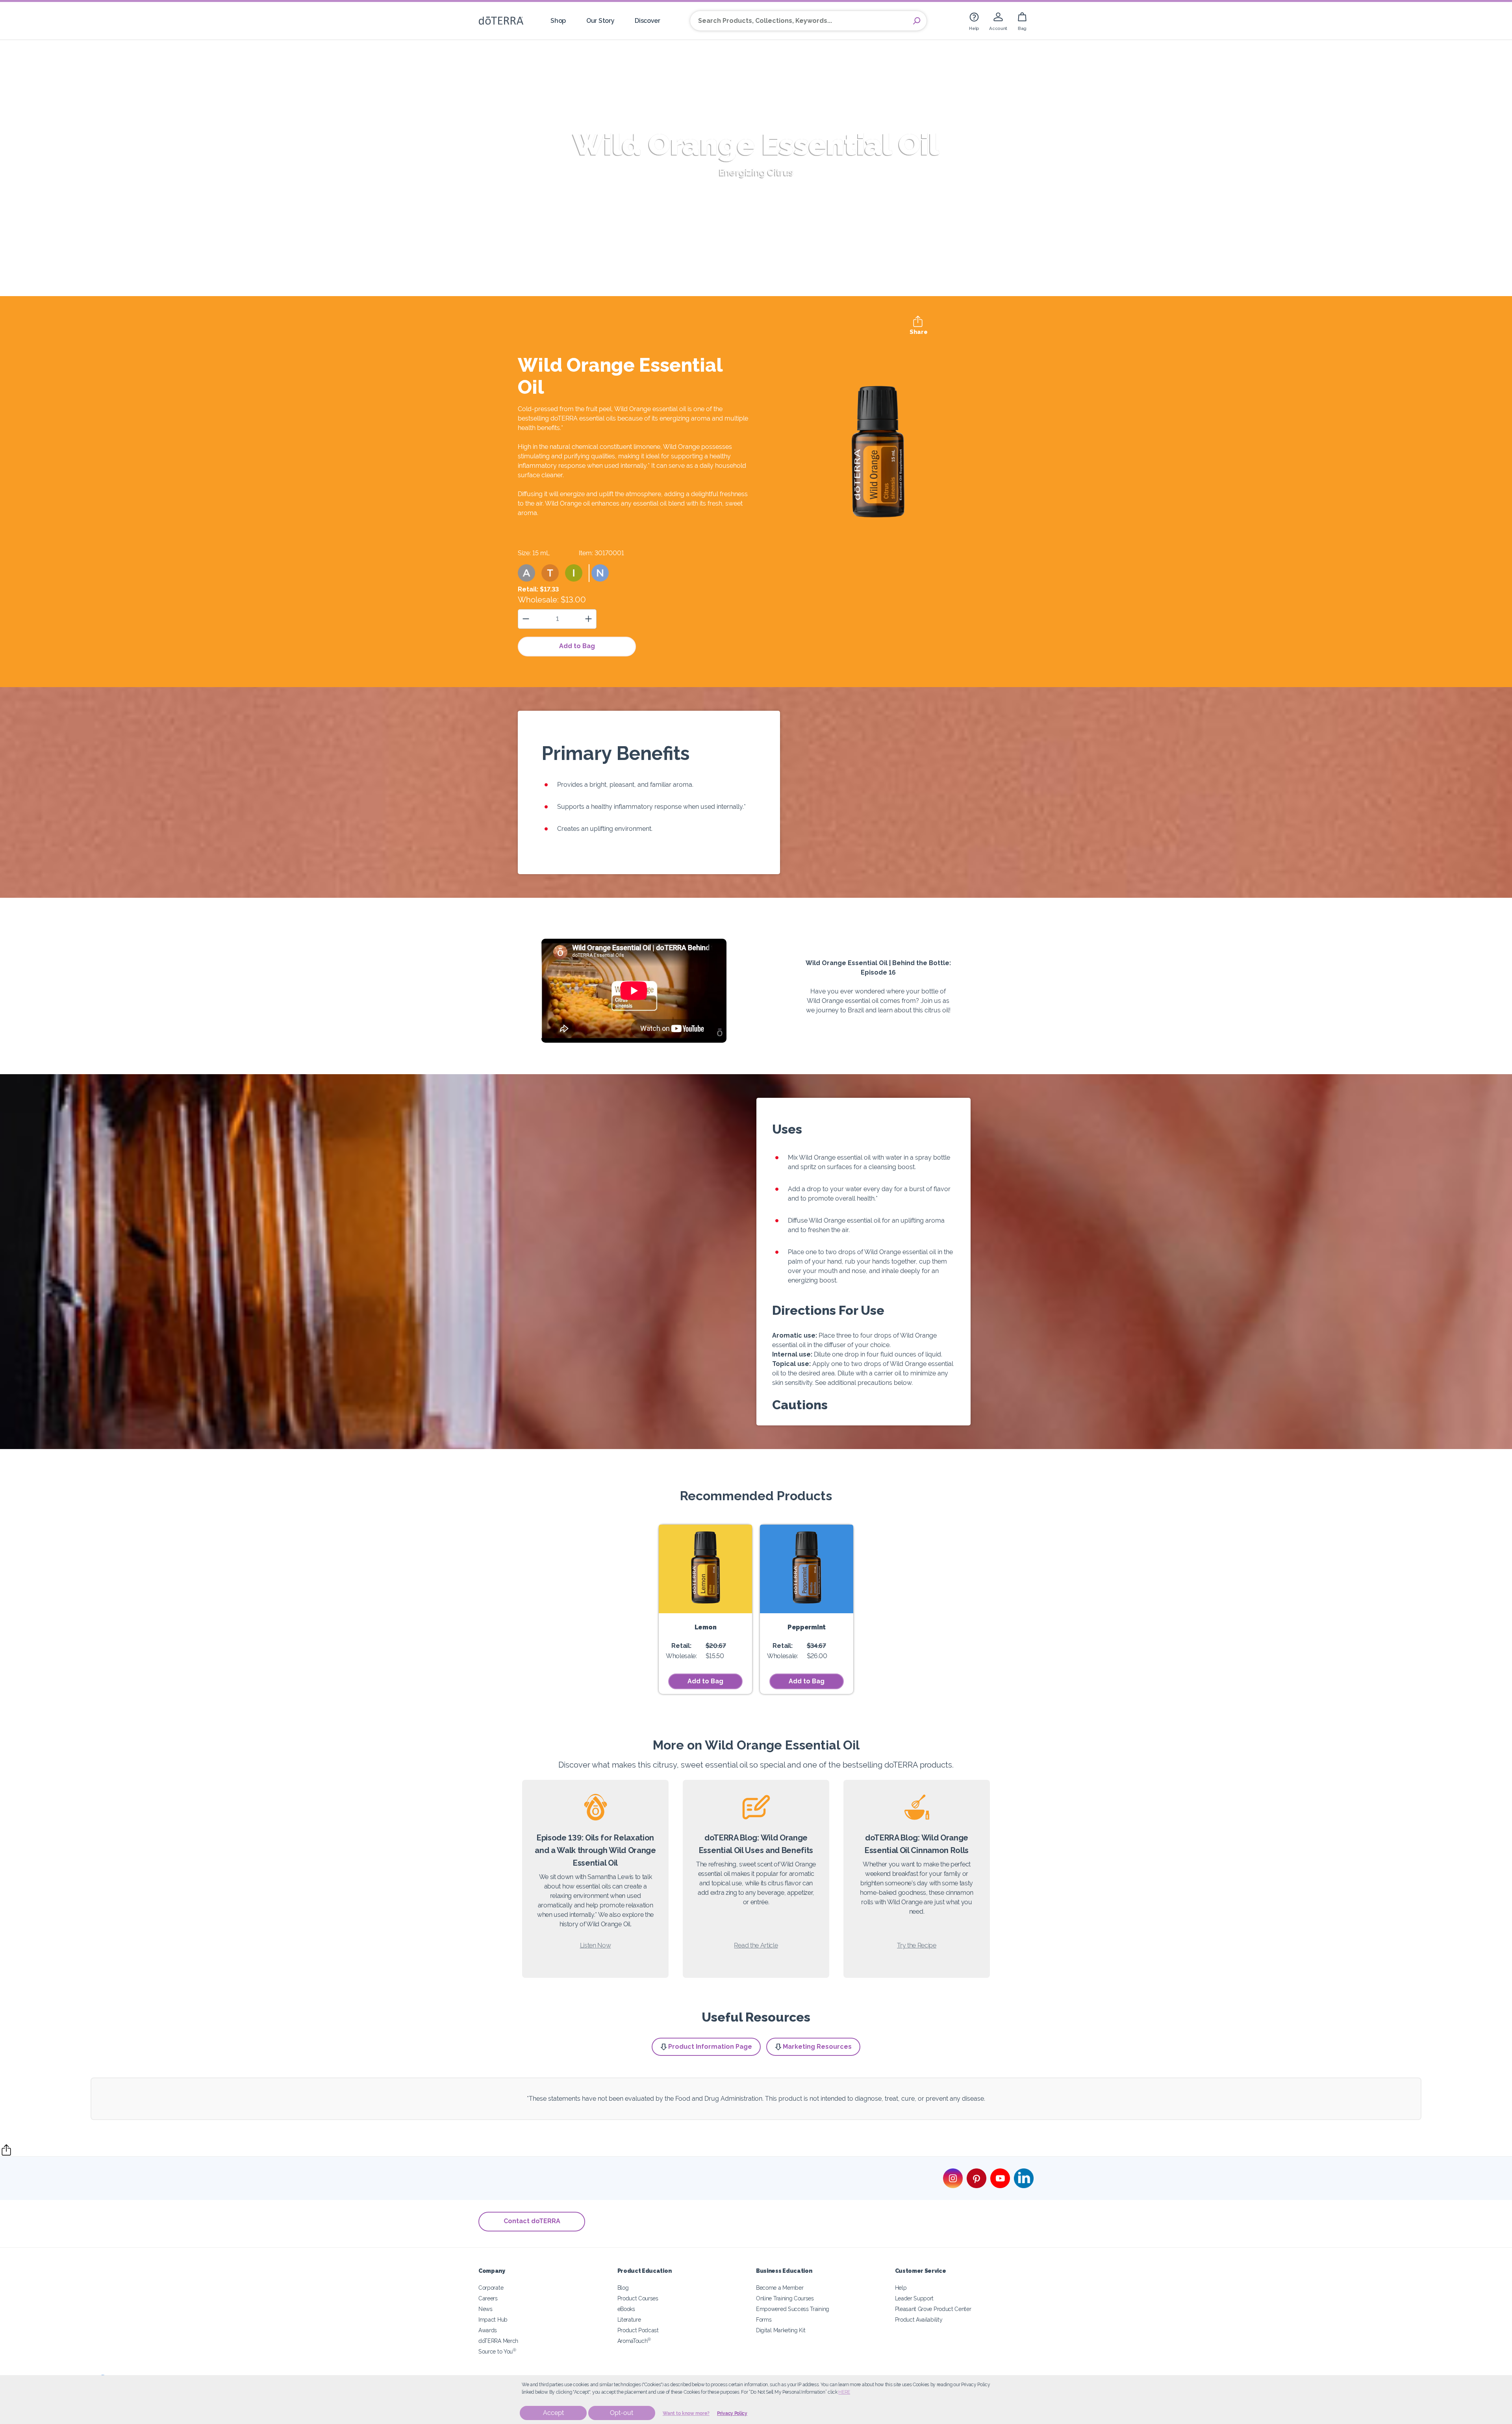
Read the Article (756, 1945)
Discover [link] (648, 21)
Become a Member (780, 2288)
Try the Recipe (917, 1945)
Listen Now (596, 1945)
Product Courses (638, 2298)
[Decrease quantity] (526, 619)
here (844, 2392)
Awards (488, 2330)
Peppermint (807, 1627)
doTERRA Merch (498, 2341)
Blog (623, 2288)
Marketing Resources (817, 2047)
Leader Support (914, 2298)
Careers (488, 2298)
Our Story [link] (600, 21)
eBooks (626, 2309)
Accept (553, 2413)
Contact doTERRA (532, 2221)
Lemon (705, 1627)
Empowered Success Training (793, 2309)
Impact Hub (493, 2319)
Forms (764, 2319)
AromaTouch (634, 2341)
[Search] (917, 21)
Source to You (497, 2351)
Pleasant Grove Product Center (933, 2309)
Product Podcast (638, 2330)
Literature (629, 2319)
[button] (526, 573)
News (485, 2309)
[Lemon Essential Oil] (705, 1569)
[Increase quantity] (588, 619)
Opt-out (622, 2413)
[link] (974, 21)
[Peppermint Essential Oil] (807, 1569)
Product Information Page (710, 2047)
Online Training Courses (785, 2298)
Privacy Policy (732, 2413)
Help (901, 2288)
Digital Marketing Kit (781, 2330)
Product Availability (919, 2319)
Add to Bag (577, 646)
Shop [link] (558, 21)
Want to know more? (686, 2413)
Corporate (491, 2288)
